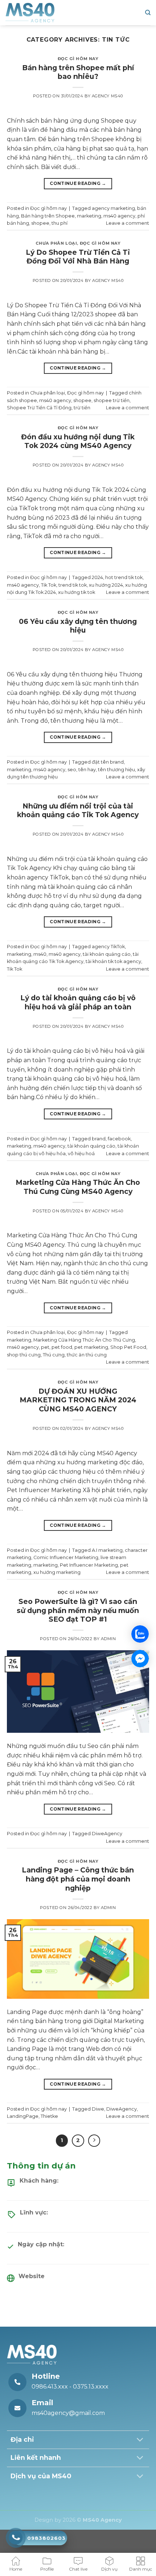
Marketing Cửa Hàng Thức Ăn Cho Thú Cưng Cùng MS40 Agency (78, 1187)
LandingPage (23, 2116)
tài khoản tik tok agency (113, 961)
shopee (40, 223)
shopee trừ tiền (112, 400)
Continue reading (78, 183)
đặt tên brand (108, 762)
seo (72, 770)
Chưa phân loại (56, 243)
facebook (119, 1139)
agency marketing (113, 208)
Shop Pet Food (128, 1347)
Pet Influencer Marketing (89, 1565)
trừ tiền (82, 408)
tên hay (87, 770)
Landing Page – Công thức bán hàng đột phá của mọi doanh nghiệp (78, 1879)
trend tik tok (73, 585)
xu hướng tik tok (77, 592)
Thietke (49, 2116)
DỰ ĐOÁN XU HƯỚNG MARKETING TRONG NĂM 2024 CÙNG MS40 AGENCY (78, 1400)
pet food (62, 1347)
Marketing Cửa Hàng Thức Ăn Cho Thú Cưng (84, 1340)
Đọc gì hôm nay (78, 59)
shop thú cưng (24, 1355)
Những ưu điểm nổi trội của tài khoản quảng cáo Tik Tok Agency (78, 810)
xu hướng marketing (57, 1572)
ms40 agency (119, 216)
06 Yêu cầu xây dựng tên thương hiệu (78, 626)
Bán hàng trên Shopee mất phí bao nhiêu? (78, 72)
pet (45, 1347)
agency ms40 (107, 96)
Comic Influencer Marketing (66, 1557)
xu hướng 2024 (106, 585)
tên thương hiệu (116, 770)
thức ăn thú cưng (87, 1355)
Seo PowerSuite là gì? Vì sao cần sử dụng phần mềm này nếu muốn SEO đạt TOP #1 (78, 1610)
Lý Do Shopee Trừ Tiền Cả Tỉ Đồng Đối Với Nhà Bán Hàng (78, 257)
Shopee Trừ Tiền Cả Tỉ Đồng (39, 408)
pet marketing (91, 1347)
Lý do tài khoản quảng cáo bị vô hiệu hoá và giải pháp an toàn (78, 1002)
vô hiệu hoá (81, 1154)
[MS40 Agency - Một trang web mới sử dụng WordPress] (30, 13)
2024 (97, 577)
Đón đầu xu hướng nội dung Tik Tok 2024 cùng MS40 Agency (78, 441)
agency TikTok (108, 947)
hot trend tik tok (124, 577)
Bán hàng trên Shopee (48, 216)
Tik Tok (49, 585)
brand (99, 1139)
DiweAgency (107, 1834)
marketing (89, 216)
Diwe (98, 2109)
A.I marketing (107, 1550)
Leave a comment (128, 223)
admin (108, 1639)
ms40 (40, 954)
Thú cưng (54, 1355)
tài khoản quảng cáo (107, 954)
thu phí (59, 223)
